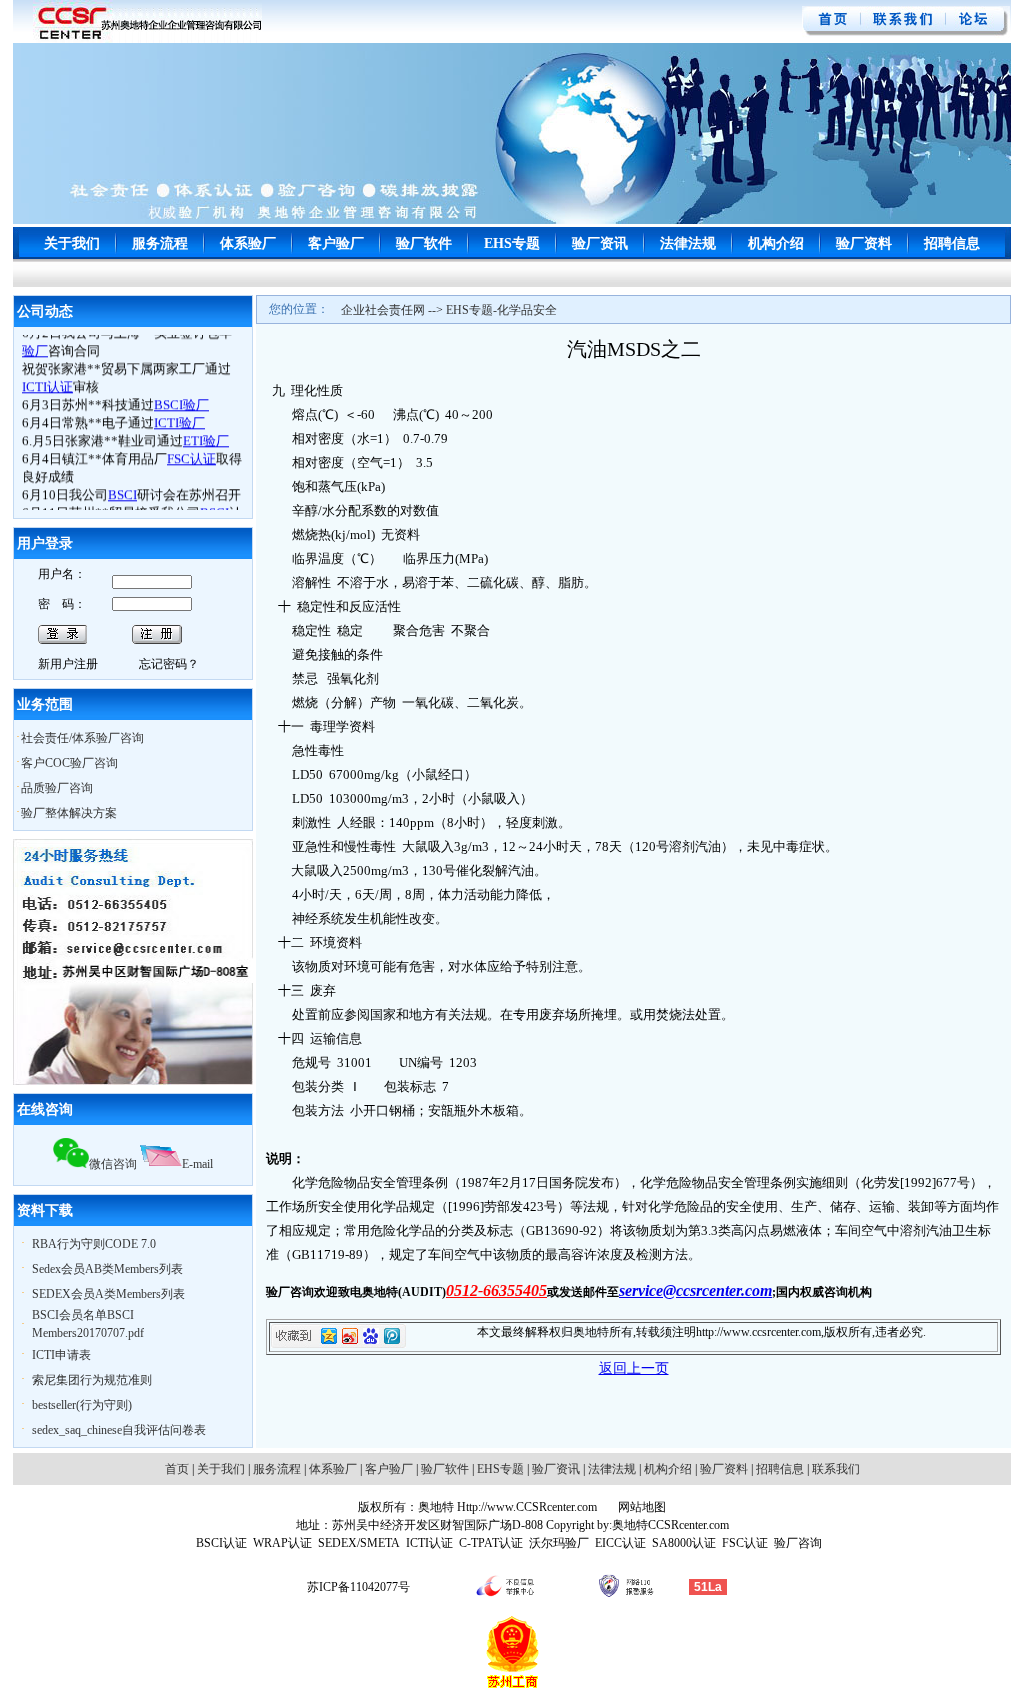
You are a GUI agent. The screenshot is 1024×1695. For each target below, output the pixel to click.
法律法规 (688, 243)
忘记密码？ (169, 664)
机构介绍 (776, 243)
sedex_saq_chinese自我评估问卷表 (119, 1430)
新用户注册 (68, 664)
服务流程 (160, 243)
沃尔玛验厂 (559, 1543)
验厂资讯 (600, 243)
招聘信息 (952, 243)
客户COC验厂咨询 (69, 763)
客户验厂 (336, 243)
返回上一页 (634, 1368)
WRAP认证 (282, 1543)
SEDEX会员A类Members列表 (108, 1294)
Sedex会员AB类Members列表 (107, 1269)
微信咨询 (113, 1164)
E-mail (197, 1164)
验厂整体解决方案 (69, 813)
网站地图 (640, 1507)
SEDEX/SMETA (359, 1543)
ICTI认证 (429, 1543)
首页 (177, 1469)
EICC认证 (620, 1543)
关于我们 (72, 243)
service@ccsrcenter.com (695, 1290)
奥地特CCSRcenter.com (670, 1525)
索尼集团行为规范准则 (92, 1380)
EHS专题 (512, 243)
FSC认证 (745, 1543)
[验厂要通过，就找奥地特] (147, 39)
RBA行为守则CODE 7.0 (94, 1244)
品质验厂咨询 (57, 788)
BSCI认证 (221, 1543)
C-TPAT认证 (491, 1543)
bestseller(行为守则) (82, 1405)
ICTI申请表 (61, 1355)
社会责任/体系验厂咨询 (82, 738)
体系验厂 (248, 243)
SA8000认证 (684, 1543)
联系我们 (836, 1469)
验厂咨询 (798, 1543)
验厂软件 (424, 243)
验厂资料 (864, 243)
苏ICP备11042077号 (358, 1587)
